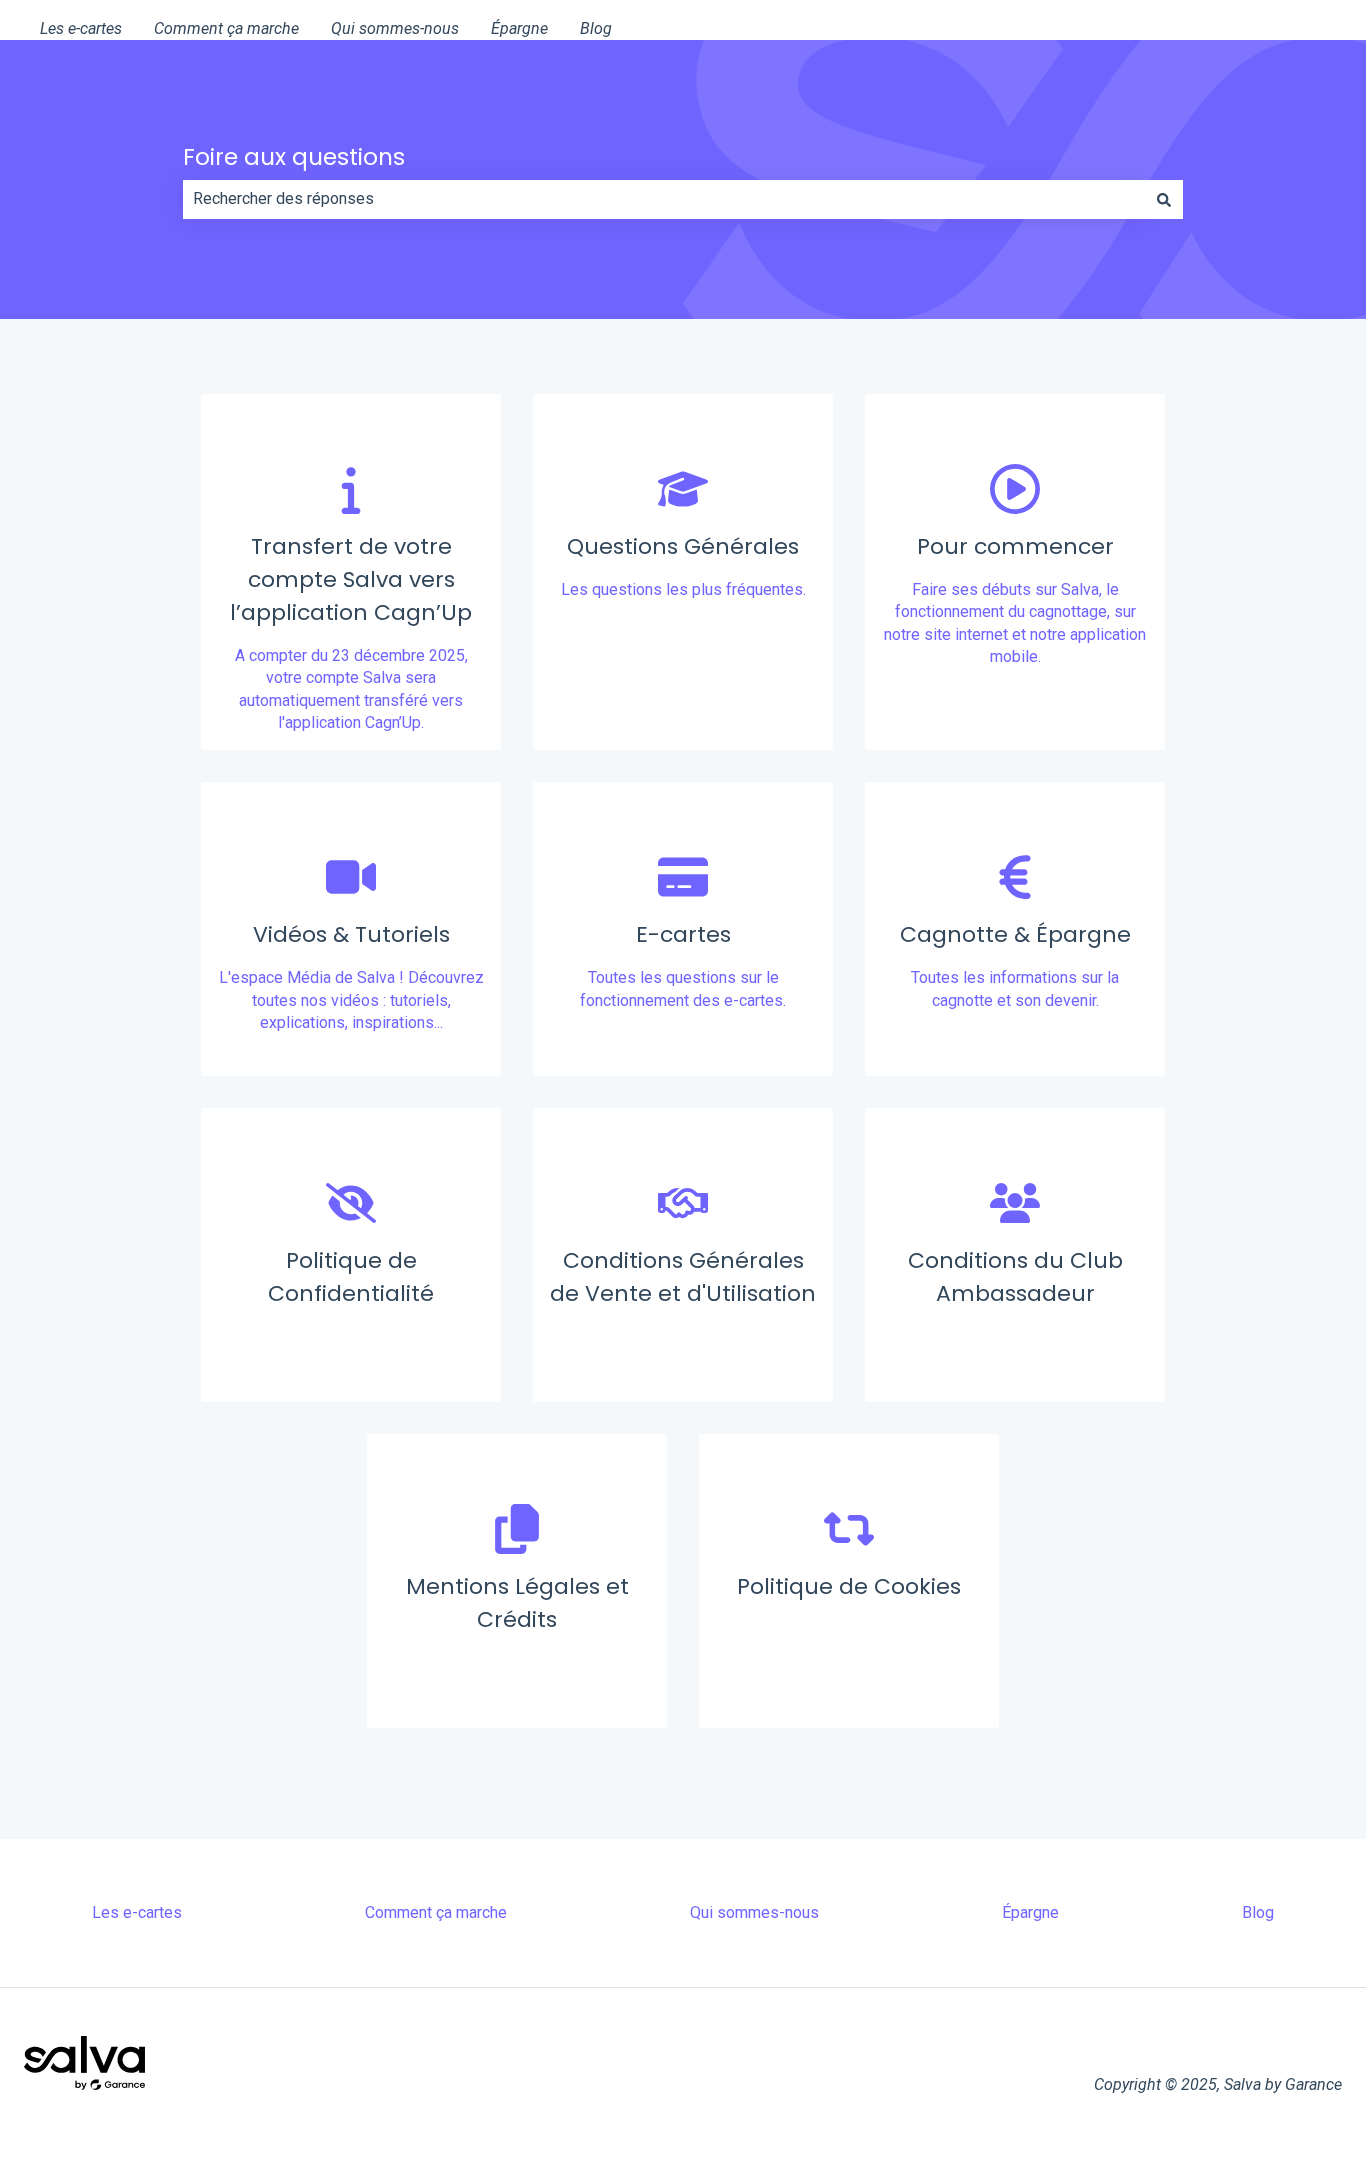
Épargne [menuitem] (1030, 1912)
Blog (596, 28)
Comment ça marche (226, 28)
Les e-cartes (81, 28)
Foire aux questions (294, 157)
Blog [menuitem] (1258, 1912)
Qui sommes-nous (395, 28)
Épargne (519, 28)
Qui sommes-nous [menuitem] (754, 1912)
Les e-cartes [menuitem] (137, 1912)
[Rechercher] (1164, 199)
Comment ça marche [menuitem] (436, 1912)
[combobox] (664, 199)
